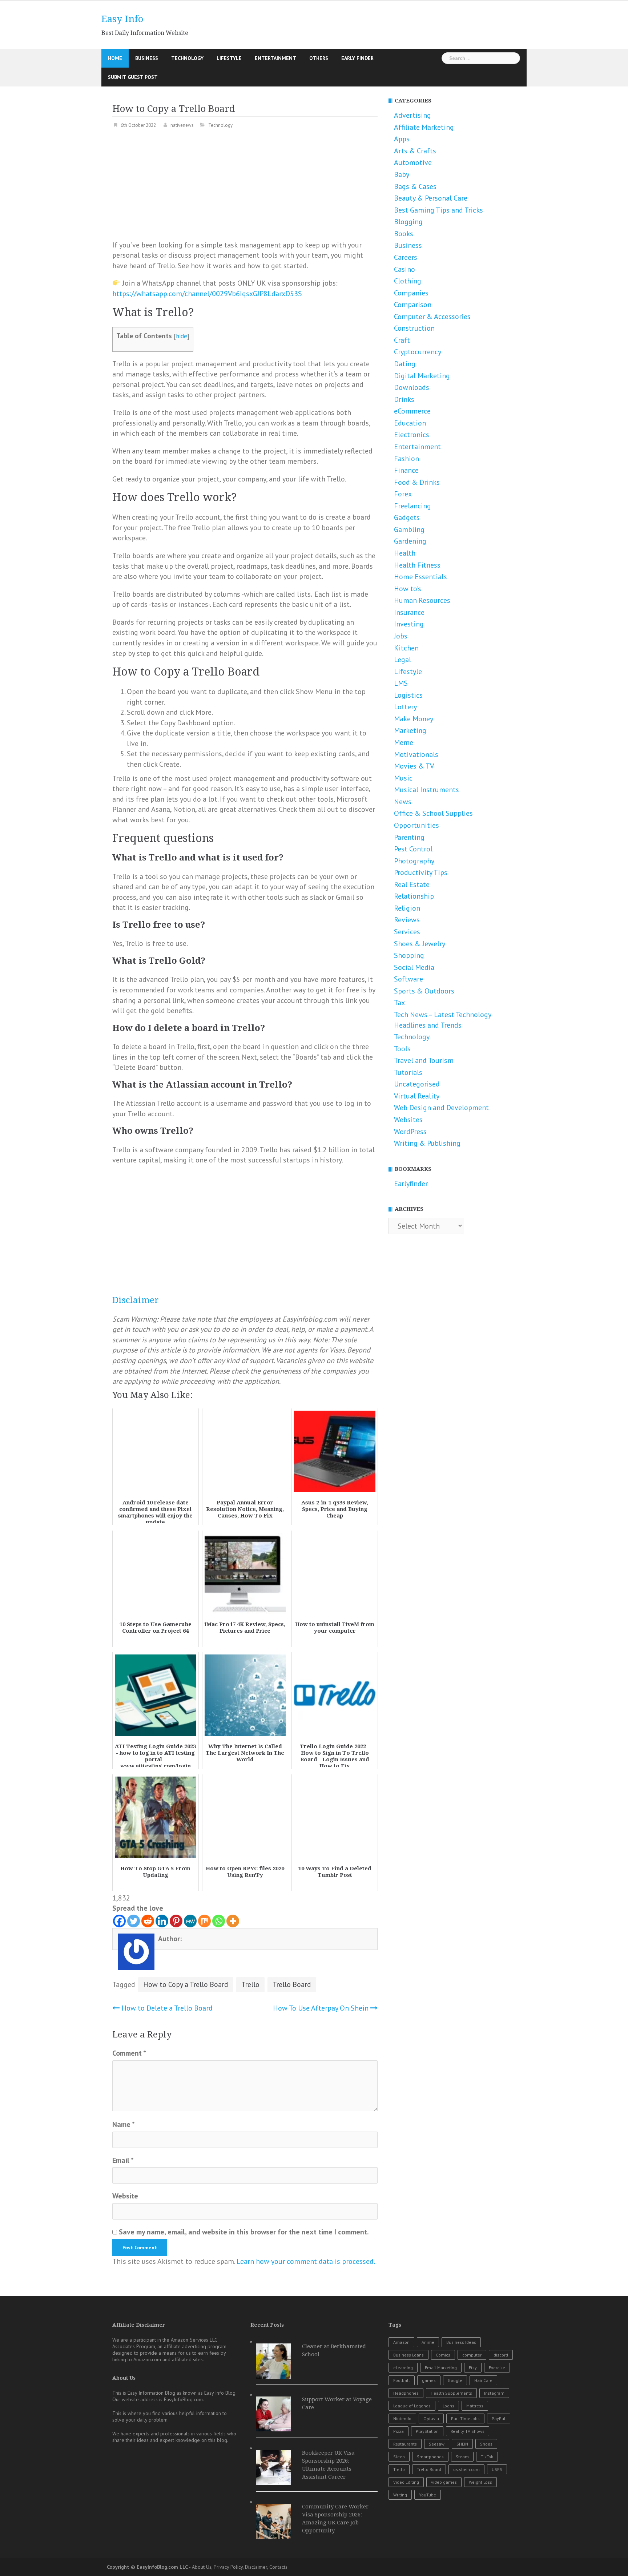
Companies (411, 293)
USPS (497, 2469)
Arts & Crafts (415, 151)
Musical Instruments (426, 790)
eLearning (403, 2368)
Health (405, 553)
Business (147, 58)
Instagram (494, 2393)
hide (182, 336)
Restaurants (405, 2444)
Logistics (408, 695)
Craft (402, 340)
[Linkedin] (162, 1921)
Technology (187, 58)
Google (455, 2380)
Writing (400, 2495)
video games (444, 2482)
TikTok (487, 2457)
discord (501, 2355)
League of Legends (412, 2406)
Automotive (413, 162)
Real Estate (412, 884)
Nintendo (402, 2418)
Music (403, 778)
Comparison (413, 305)
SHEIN (462, 2444)
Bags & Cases (415, 186)
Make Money (414, 719)
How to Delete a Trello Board (167, 2008)
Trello (250, 1984)
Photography (414, 861)
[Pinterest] (176, 1921)
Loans (448, 2406)
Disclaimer (136, 1300)
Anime (428, 2342)
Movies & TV (414, 766)
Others (319, 58)
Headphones (406, 2393)
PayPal (499, 2418)
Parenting (409, 837)
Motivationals (416, 754)
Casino (404, 269)
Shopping (409, 955)
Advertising (412, 115)
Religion (407, 908)
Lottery (405, 707)
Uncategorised (417, 1084)
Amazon (401, 2342)
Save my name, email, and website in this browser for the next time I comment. (244, 2232)
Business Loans (408, 2355)
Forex (403, 494)
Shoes (486, 2444)
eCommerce (412, 411)
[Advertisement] (245, 189)
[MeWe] (190, 1921)
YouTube (428, 2495)
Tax (399, 1003)
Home (115, 58)
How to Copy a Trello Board (186, 1984)
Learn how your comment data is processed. (306, 2261)
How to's (408, 589)
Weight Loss (480, 2482)
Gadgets (407, 517)
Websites (408, 1120)
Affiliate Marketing (424, 127)
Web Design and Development (441, 1108)
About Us (202, 2567)
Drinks (404, 399)
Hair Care (483, 2380)
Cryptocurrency (418, 352)
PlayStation (427, 2431)
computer (472, 2355)
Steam (462, 2457)
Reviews (407, 920)
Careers (406, 257)
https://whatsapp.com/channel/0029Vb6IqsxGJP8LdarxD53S (207, 294)
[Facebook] (119, 1921)
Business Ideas (461, 2342)
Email (123, 2160)
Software (408, 979)
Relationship (414, 896)
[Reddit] (148, 1921)
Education (410, 423)
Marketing (410, 730)
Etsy (473, 2368)
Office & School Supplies (433, 813)
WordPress (410, 1132)
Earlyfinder (411, 1184)
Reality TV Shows (468, 2431)
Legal (402, 660)
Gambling (409, 529)
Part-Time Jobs (465, 2418)
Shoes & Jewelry (420, 944)
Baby (402, 174)
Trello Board (292, 1984)
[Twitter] (134, 1921)
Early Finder (357, 58)
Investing (409, 624)
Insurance (409, 612)
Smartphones (430, 2457)
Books (404, 234)
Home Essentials (420, 577)
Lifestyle (229, 58)
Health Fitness (417, 565)
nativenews (182, 125)
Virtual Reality (417, 1096)
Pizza (398, 2431)
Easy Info (122, 19)
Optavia (431, 2418)
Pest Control (413, 849)
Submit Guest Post (133, 77)
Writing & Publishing (427, 1143)
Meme (404, 742)
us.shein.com (466, 2469)
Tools (402, 1049)
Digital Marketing (422, 376)
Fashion (406, 459)
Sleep (399, 2457)
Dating (405, 364)
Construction (414, 328)
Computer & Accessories (432, 317)
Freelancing (412, 506)
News (403, 802)
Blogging (408, 222)
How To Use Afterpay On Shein (321, 2008)
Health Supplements (451, 2393)
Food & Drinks (417, 482)
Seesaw (437, 2444)
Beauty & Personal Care (431, 198)
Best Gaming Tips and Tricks (438, 210)
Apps (402, 139)
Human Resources (422, 600)
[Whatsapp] (219, 1921)
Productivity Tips (421, 872)
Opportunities (416, 825)
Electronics (412, 435)
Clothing (408, 281)
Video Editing (406, 2482)
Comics (443, 2355)
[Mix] (204, 1921)
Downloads (412, 387)
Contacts (278, 2567)
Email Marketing (441, 2368)
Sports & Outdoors (424, 991)
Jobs (401, 636)
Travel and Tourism (424, 1060)
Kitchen (406, 648)
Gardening (410, 541)
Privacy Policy (228, 2567)
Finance (406, 470)
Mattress (475, 2406)
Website (125, 2196)
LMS (401, 683)
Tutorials (408, 1072)
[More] (233, 1921)
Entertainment (275, 58)
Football (402, 2380)
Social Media (414, 967)
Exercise (497, 2368)
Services (407, 932)
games (429, 2380)
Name (124, 2124)
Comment (129, 2053)
